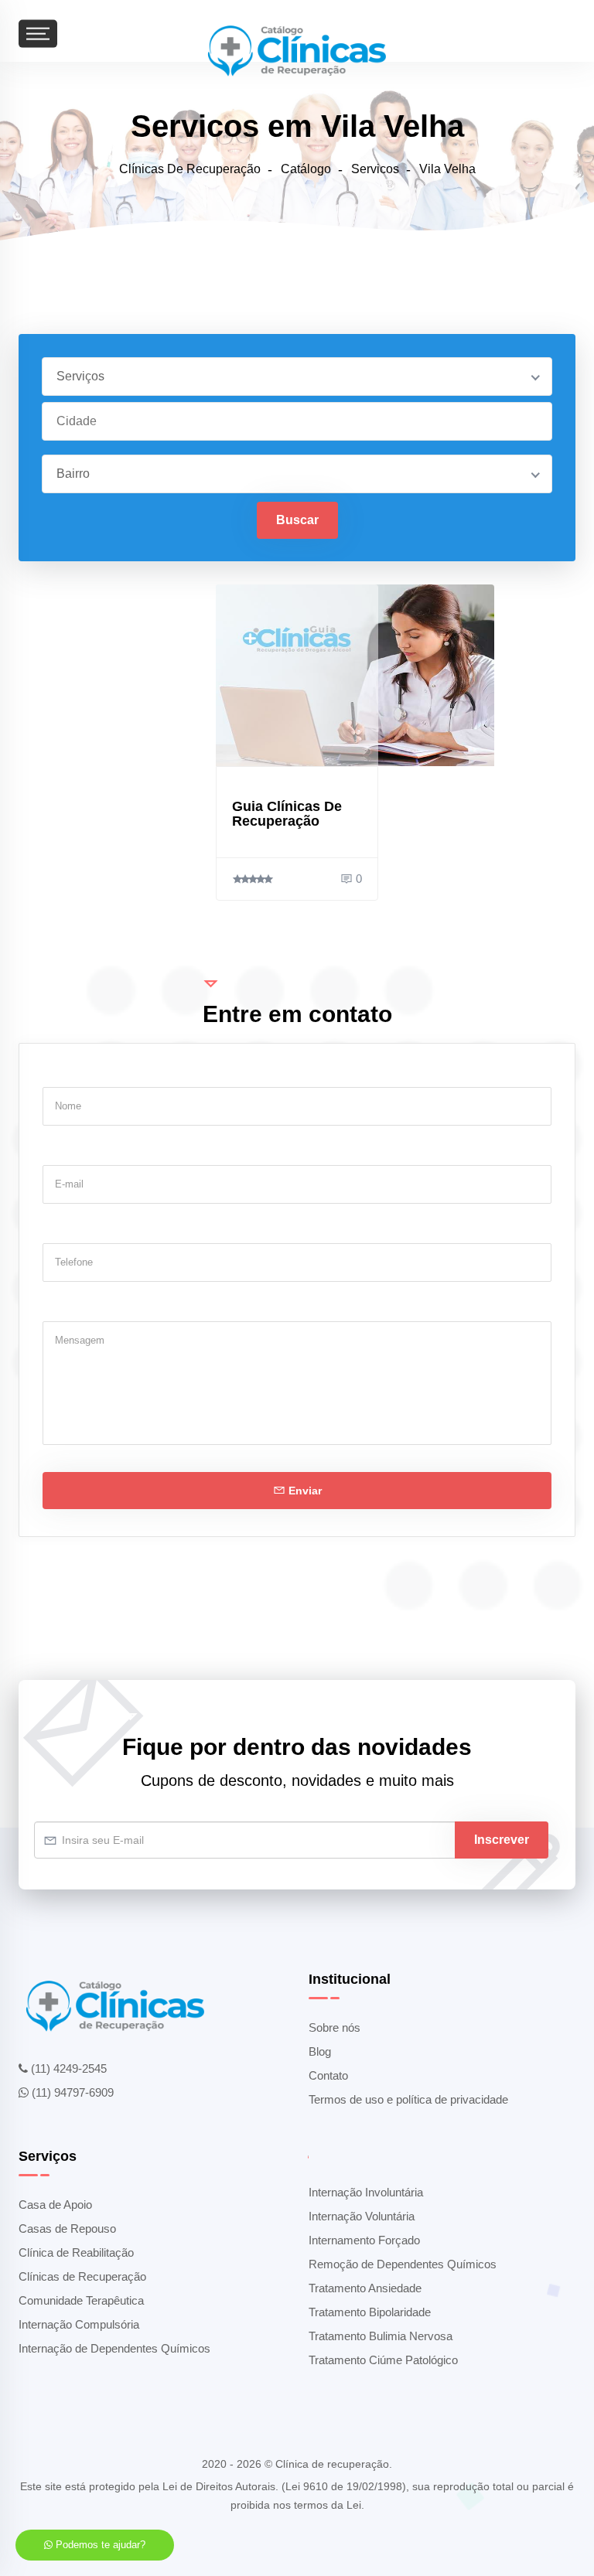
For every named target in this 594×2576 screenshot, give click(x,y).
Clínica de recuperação (332, 2464)
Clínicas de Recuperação (82, 2276)
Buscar (297, 520)
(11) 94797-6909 (71, 2092)
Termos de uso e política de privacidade (408, 2099)
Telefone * (69, 1228)
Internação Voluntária (362, 2216)
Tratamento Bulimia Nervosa (381, 2336)
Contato (328, 2075)
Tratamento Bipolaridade (370, 2312)
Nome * (61, 1072)
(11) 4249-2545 (67, 2068)
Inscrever (502, 1840)
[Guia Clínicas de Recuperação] (297, 675)
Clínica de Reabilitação (76, 2252)
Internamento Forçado (364, 2240)
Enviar (304, 1491)
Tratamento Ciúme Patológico (383, 2360)
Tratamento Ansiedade (365, 2288)
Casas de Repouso (67, 2228)
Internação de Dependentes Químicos (114, 2348)
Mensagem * (75, 1307)
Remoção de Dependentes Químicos (403, 2264)
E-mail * (62, 1150)
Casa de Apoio (55, 2205)
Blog (320, 2051)
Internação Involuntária (366, 2192)
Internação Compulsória (79, 2324)
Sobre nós (335, 2027)
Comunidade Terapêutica (81, 2300)
